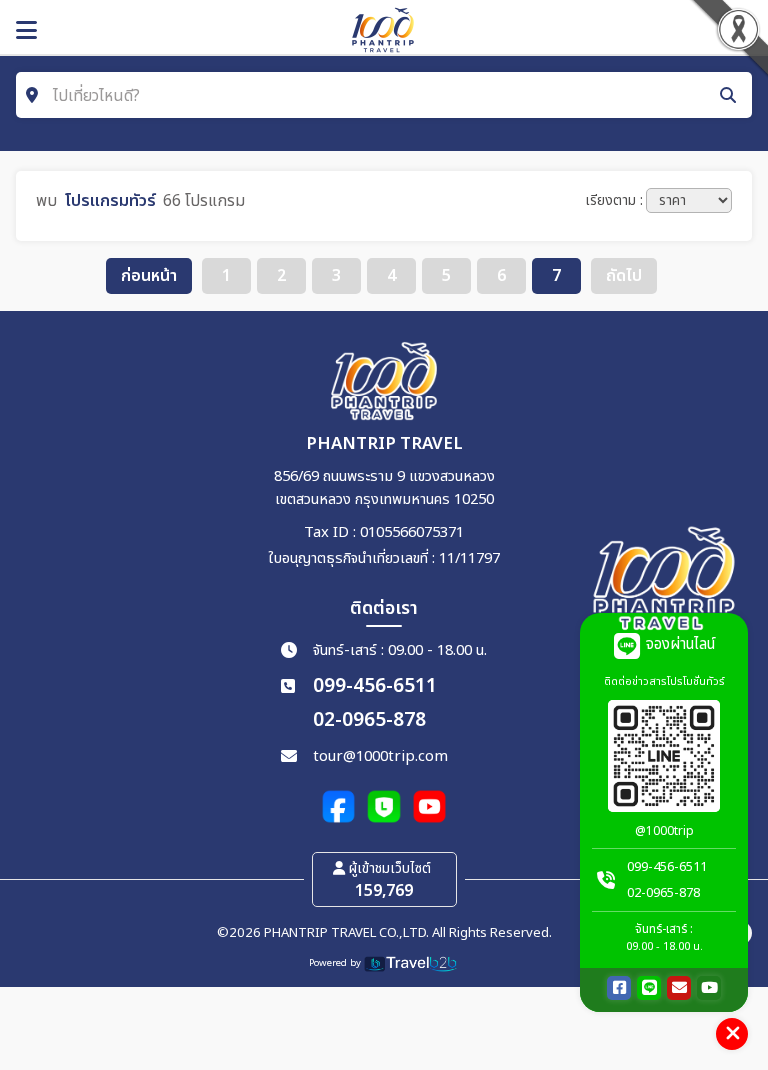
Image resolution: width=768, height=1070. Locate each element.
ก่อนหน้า (149, 276)
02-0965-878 (369, 720)
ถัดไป (624, 276)
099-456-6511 (375, 686)
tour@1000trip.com (380, 756)
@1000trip (664, 831)
